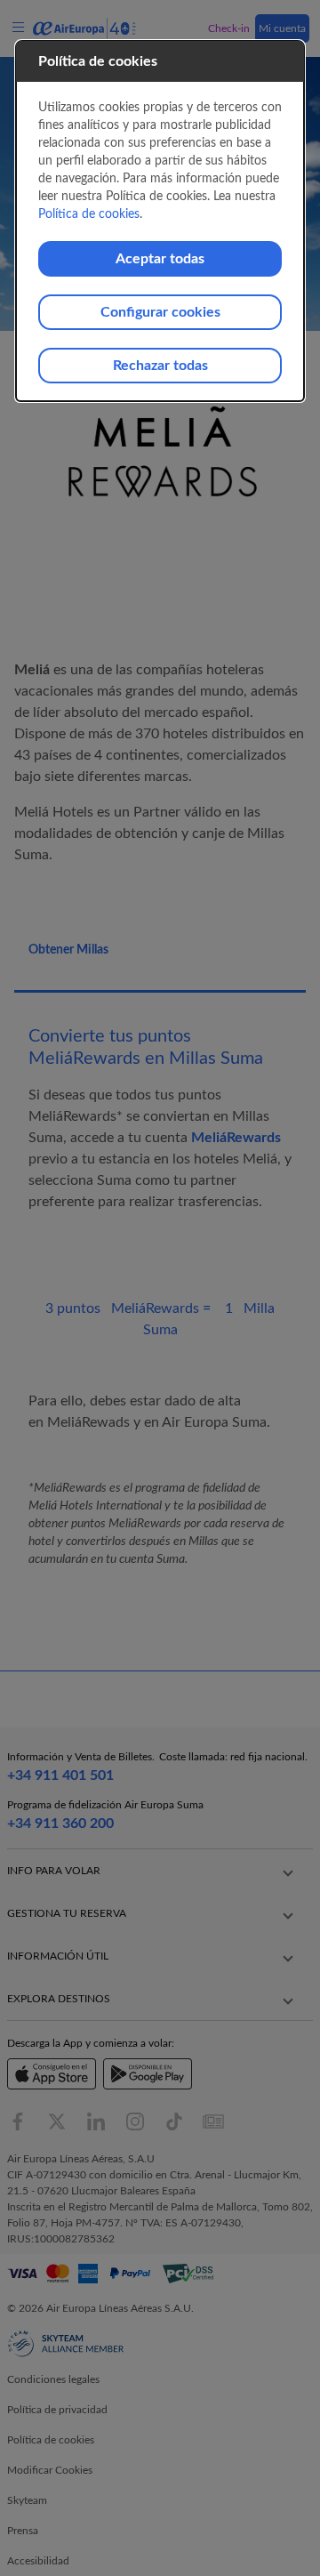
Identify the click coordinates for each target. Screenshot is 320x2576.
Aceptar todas (160, 259)
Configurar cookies (160, 312)
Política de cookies (89, 214)
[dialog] (160, 221)
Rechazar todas (160, 366)
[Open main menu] (21, 28)
